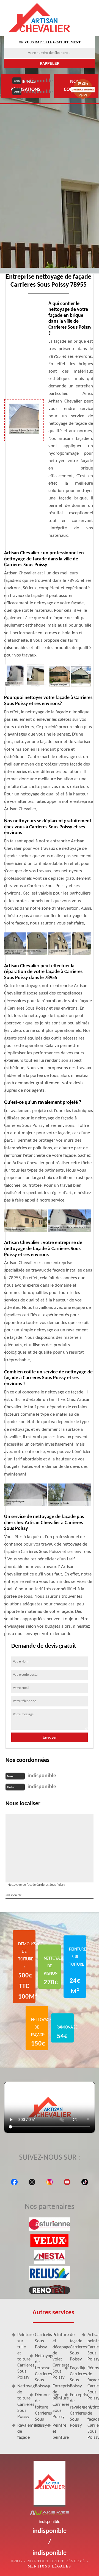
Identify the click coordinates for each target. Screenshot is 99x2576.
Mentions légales (50, 2566)
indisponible (38, 81)
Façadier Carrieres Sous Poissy (74, 2377)
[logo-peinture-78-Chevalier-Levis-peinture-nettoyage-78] (39, 18)
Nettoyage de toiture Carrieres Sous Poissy (21, 2401)
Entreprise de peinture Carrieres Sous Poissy (56, 2401)
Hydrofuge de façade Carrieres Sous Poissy (91, 2422)
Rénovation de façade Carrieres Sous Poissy (91, 2383)
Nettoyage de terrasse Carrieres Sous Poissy (39, 2371)
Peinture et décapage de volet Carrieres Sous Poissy (56, 2356)
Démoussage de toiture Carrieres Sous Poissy (39, 2410)
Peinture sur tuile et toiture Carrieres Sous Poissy (21, 2356)
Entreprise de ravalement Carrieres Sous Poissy (74, 2410)
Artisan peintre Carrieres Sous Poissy (91, 2347)
